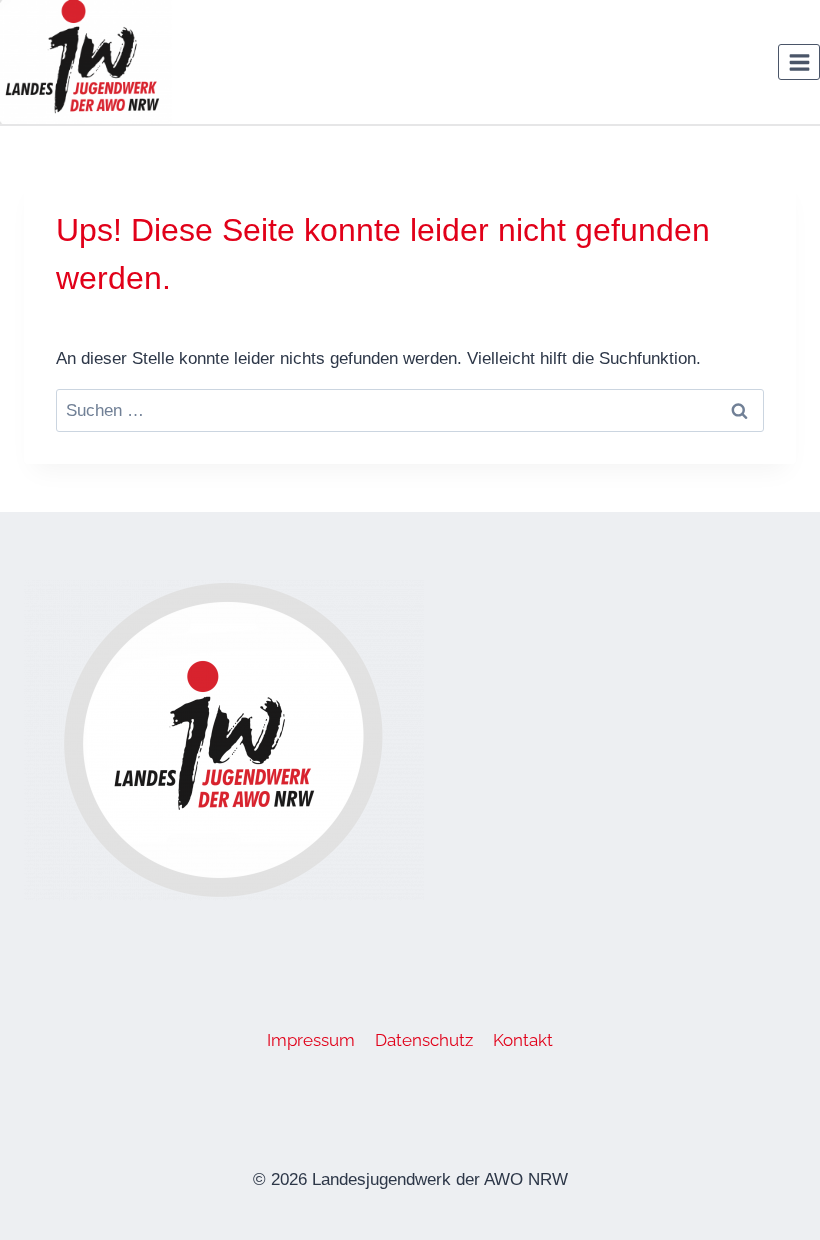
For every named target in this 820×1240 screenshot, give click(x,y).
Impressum (311, 1040)
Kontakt (523, 1040)
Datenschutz (424, 1040)
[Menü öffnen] (799, 62)
